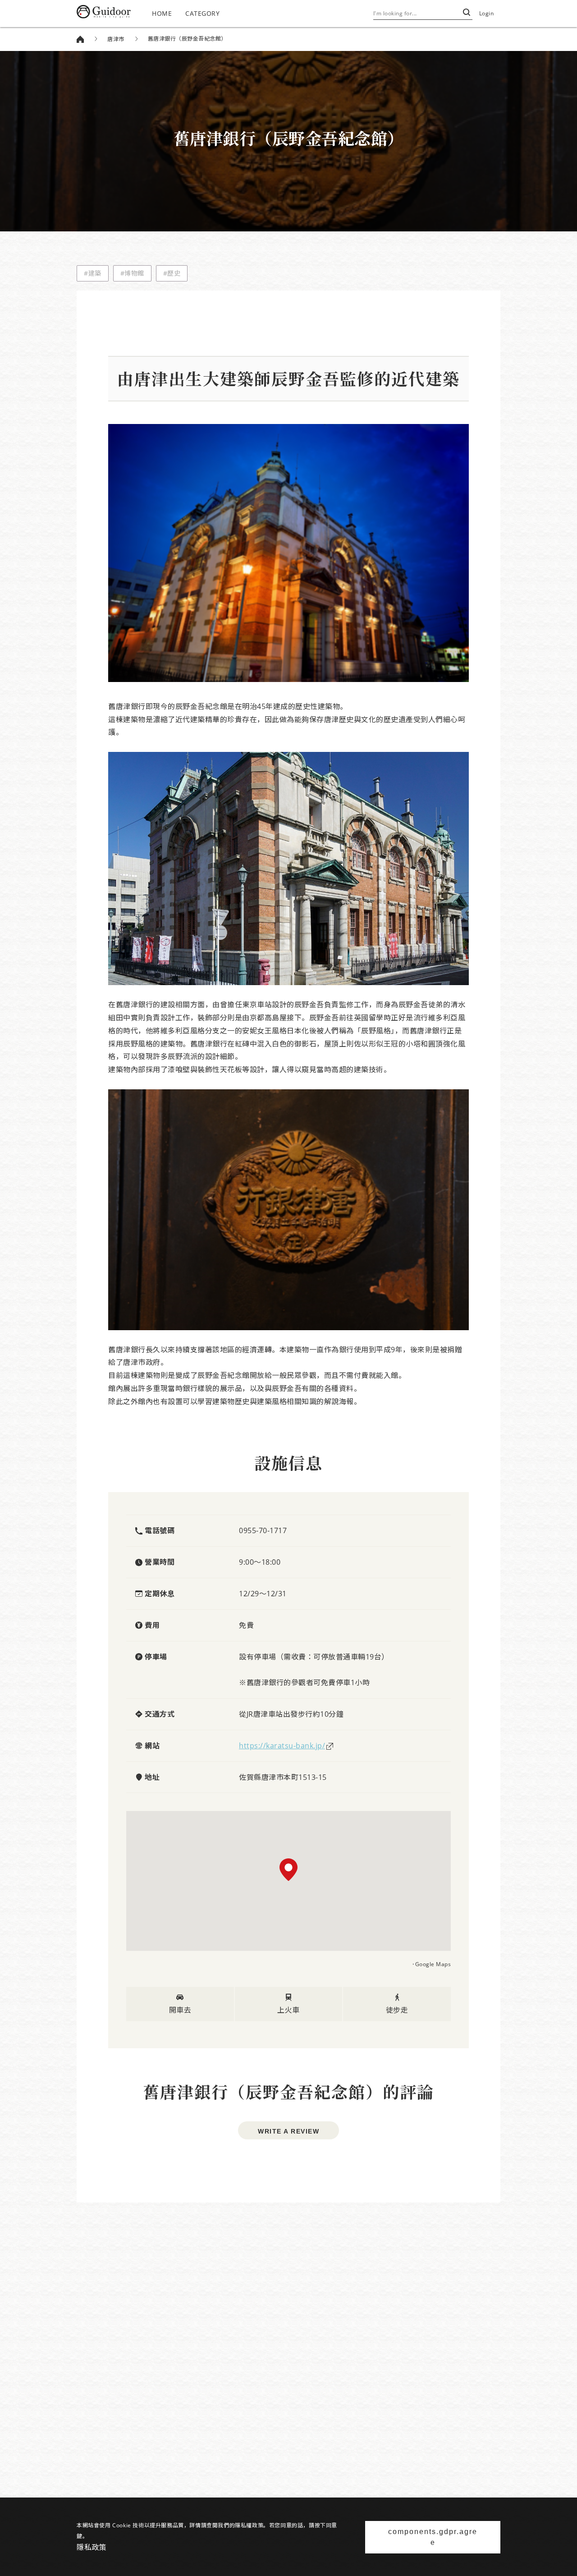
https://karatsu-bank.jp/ (282, 1746)
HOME (162, 13)
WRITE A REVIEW (288, 2131)
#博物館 (132, 273)
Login (487, 13)
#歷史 (172, 273)
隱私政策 (92, 2547)
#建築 (93, 273)
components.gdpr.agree (433, 2537)
